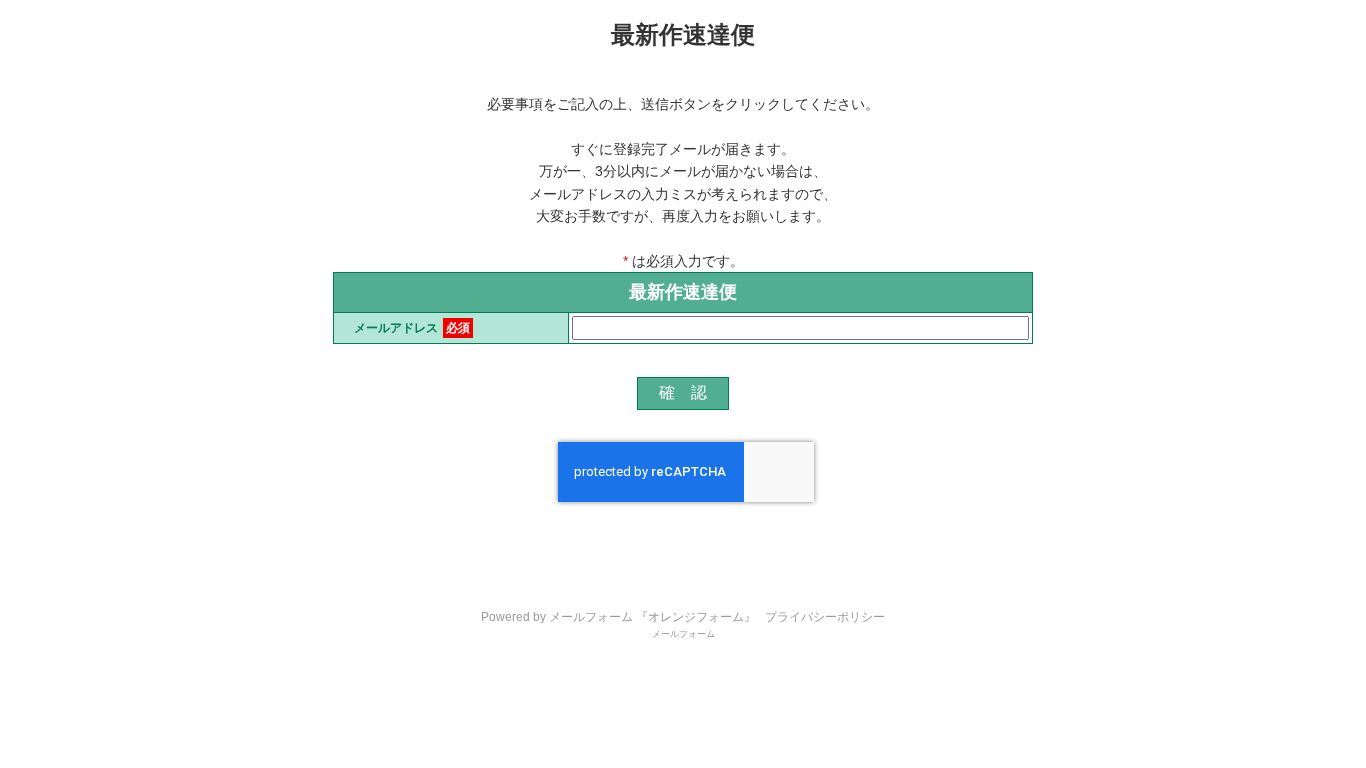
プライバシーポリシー (825, 617)
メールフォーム (683, 634)
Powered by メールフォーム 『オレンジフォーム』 (618, 617)
